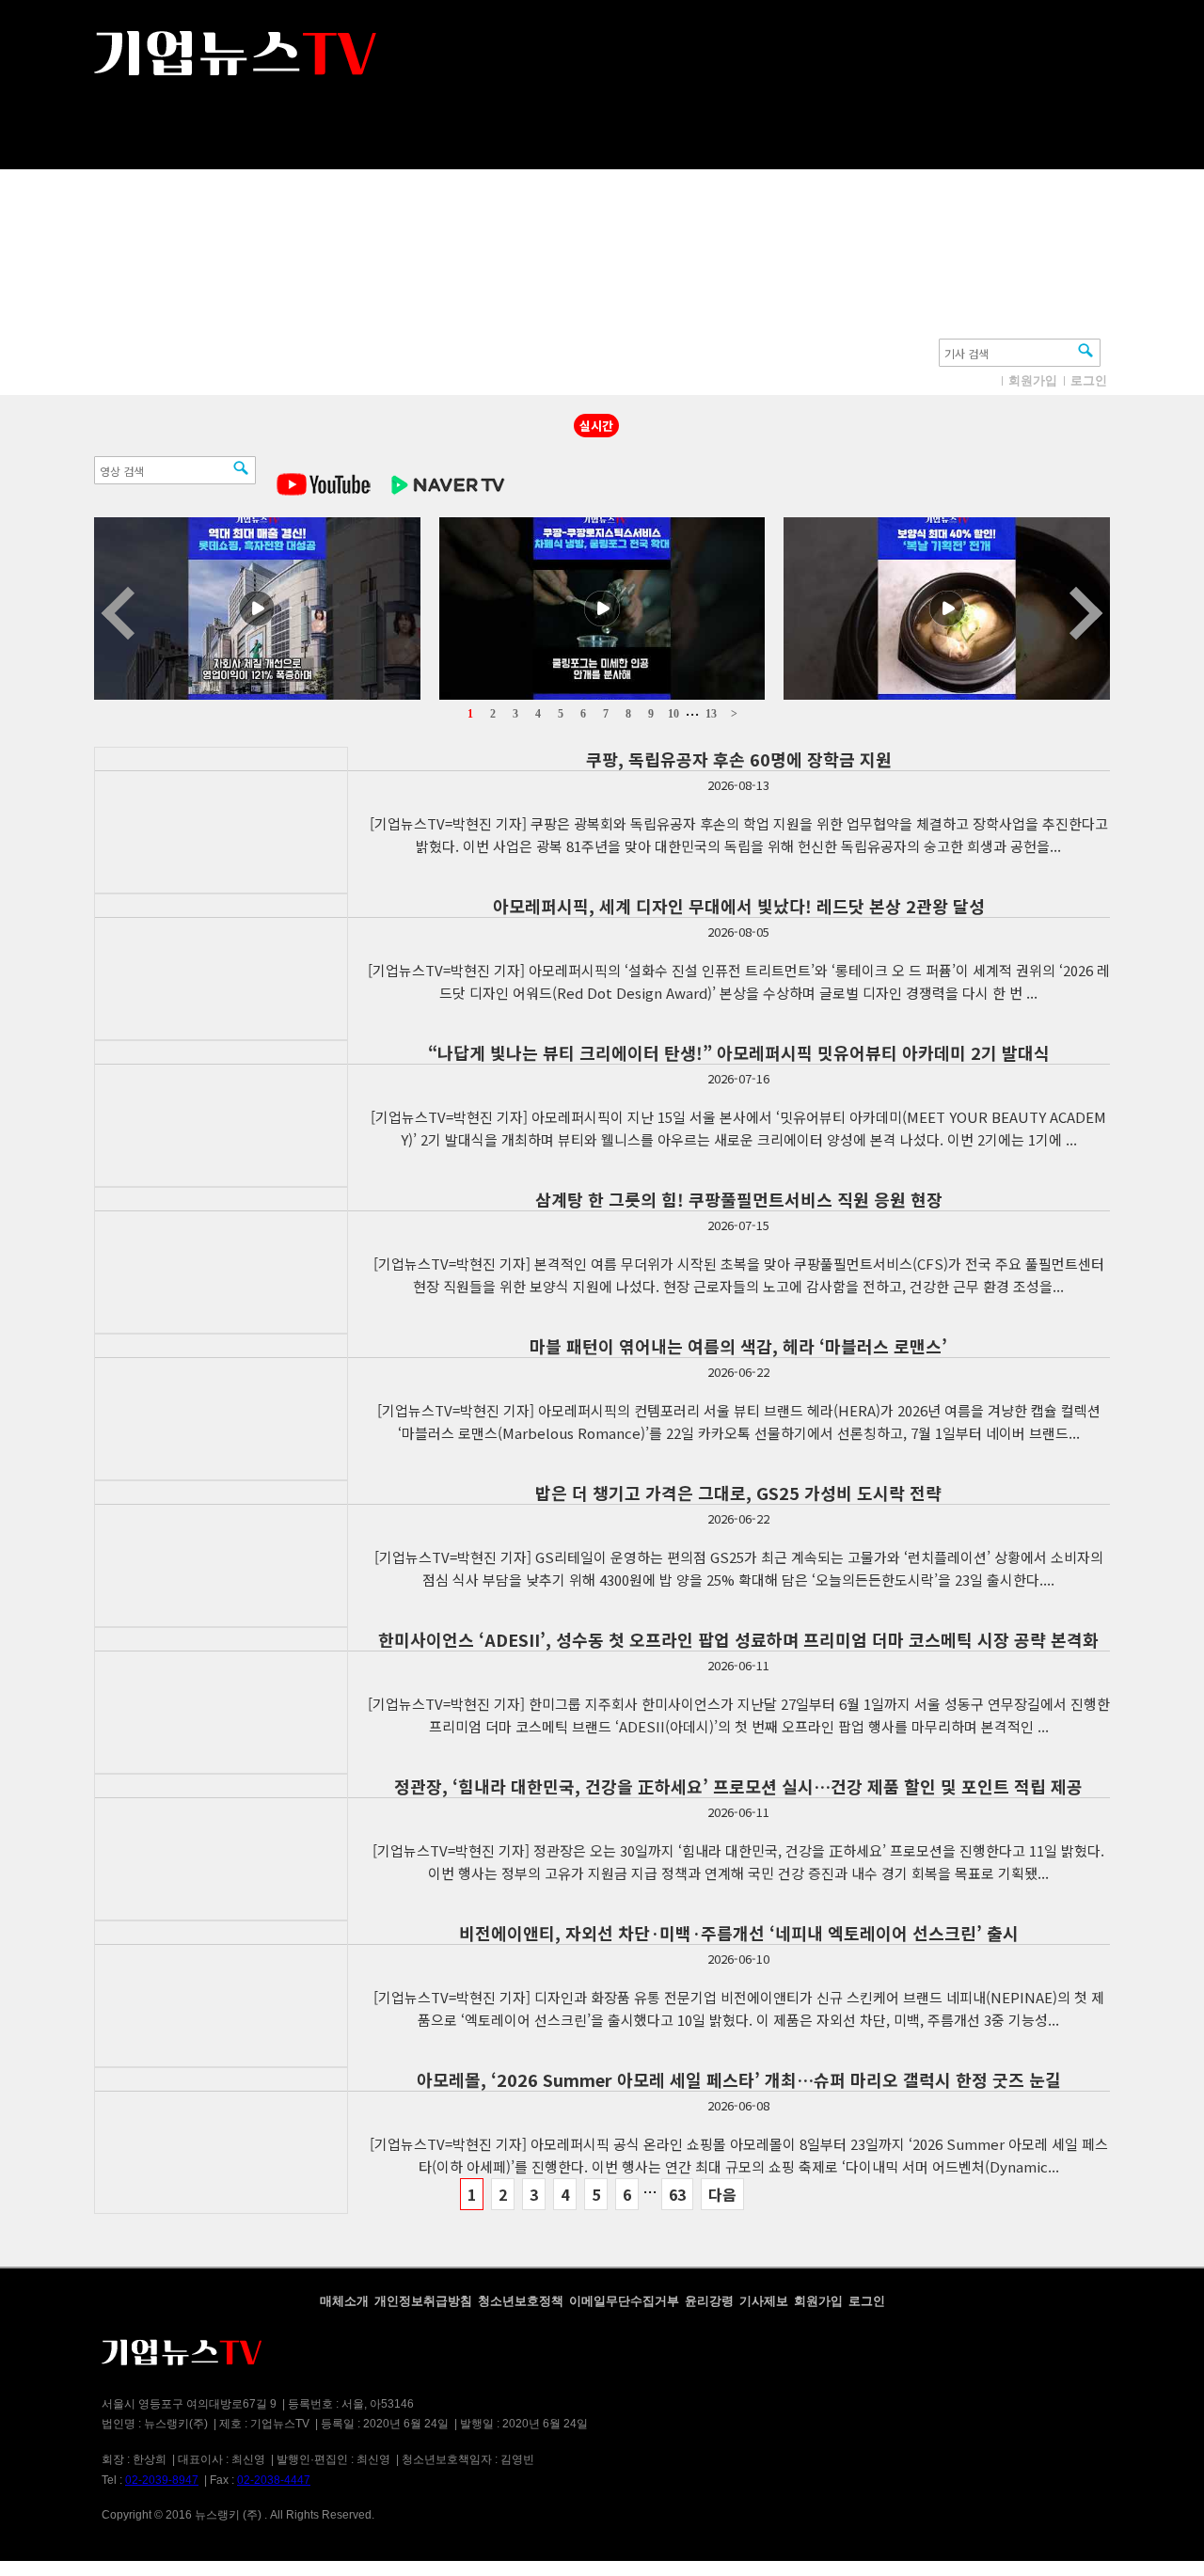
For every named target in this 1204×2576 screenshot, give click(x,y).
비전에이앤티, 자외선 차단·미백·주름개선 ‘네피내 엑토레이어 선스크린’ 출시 (739, 1933)
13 (711, 714)
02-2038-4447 (274, 2480)
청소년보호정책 (521, 2301)
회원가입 (1033, 380)
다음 (722, 2194)
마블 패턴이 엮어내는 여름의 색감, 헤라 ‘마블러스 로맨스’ (738, 1346)
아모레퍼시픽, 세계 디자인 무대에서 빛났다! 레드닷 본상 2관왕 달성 (739, 906)
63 (677, 2194)
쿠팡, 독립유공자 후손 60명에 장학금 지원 (739, 759)
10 (673, 714)
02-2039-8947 (162, 2480)
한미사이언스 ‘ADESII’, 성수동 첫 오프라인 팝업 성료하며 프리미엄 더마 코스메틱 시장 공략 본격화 (738, 1639)
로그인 (1089, 380)
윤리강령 (709, 2301)
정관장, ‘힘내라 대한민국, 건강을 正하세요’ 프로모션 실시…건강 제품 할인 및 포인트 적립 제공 (738, 1786)
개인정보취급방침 (423, 2301)
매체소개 (344, 2301)
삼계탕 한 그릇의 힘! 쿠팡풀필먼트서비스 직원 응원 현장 (739, 1199)
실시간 (596, 426)
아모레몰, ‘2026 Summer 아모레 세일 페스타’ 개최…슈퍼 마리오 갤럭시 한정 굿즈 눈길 (739, 2079)
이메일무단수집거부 (624, 2301)
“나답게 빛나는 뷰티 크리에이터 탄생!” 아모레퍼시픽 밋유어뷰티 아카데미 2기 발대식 (739, 1052)
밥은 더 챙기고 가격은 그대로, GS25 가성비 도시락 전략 (738, 1493)
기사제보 (764, 2301)
